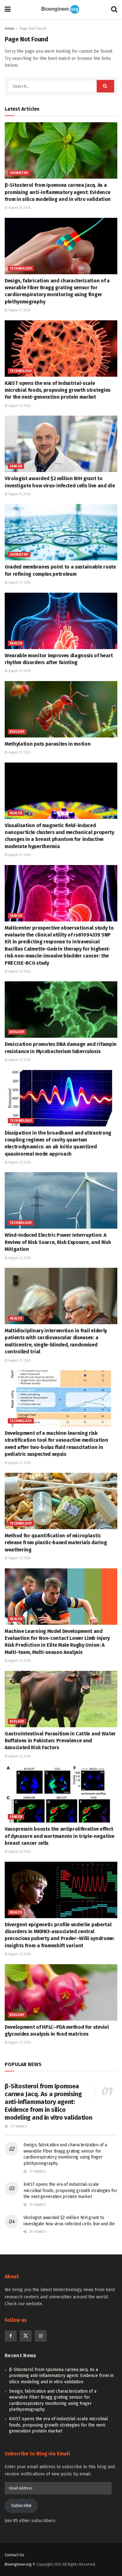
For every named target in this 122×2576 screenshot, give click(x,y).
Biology (17, 732)
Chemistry (19, 173)
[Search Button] (114, 9)
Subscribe (21, 2506)
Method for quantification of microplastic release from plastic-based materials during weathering (56, 1543)
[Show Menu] (8, 9)
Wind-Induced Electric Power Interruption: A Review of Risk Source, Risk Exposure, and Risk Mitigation (58, 1242)
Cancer (16, 466)
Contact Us (15, 2555)
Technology (21, 269)
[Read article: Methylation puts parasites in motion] (61, 709)
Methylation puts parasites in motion (48, 744)
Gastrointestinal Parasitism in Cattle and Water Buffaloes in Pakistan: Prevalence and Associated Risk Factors (60, 1741)
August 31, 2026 (19, 208)
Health (16, 643)
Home (10, 29)
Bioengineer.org (18, 2564)
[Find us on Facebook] (11, 2336)
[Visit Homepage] (61, 9)
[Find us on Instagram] (41, 2336)
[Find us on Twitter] (26, 2336)
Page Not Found (33, 29)
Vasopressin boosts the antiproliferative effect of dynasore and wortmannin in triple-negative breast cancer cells (60, 1836)
